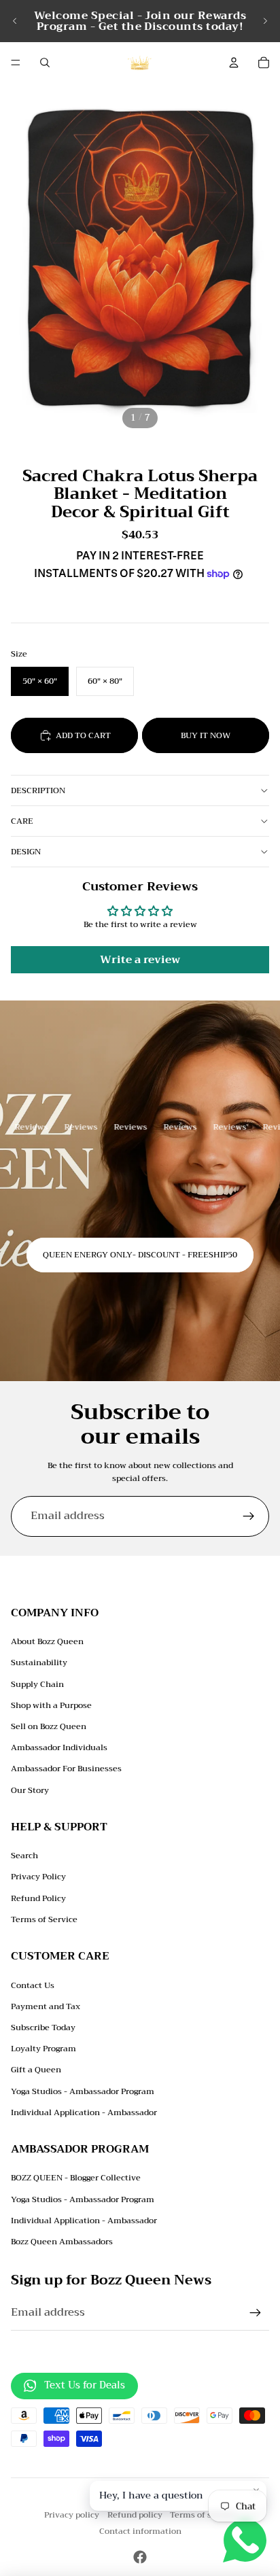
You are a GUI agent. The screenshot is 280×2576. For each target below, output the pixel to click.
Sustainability (39, 1663)
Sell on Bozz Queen (49, 1726)
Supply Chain (37, 1684)
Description (38, 790)
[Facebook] (140, 2557)
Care (22, 821)
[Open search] (45, 63)
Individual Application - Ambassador (84, 2112)
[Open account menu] (234, 63)
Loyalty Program (43, 2049)
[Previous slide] (15, 21)
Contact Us (33, 1985)
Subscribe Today (43, 2027)
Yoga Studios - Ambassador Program (83, 2091)
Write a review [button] (140, 960)
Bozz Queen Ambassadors (62, 2242)
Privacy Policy (38, 1877)
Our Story (30, 1790)
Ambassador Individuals (59, 1747)
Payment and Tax (46, 2006)
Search (24, 1856)
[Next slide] (265, 21)
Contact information (140, 2531)
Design (26, 852)
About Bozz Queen (47, 1641)
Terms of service (203, 2515)
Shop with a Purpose (51, 1705)
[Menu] (16, 63)
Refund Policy (38, 1898)
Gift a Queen (36, 2070)
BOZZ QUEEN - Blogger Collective (76, 2178)
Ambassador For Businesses (66, 1769)
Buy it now (206, 735)
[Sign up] (249, 1516)
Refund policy (135, 2515)
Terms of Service (44, 1919)
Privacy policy (72, 2515)
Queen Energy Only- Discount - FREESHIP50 (140, 1255)
